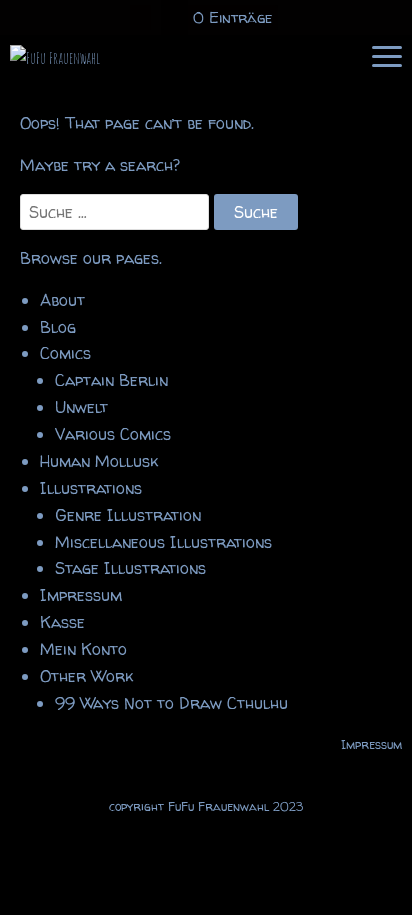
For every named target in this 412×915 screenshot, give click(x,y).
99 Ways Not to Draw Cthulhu (171, 703)
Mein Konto (83, 649)
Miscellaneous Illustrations (163, 542)
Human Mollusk (99, 461)
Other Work (86, 676)
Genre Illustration (128, 515)
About (62, 300)
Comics (65, 353)
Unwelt (81, 407)
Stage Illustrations (130, 568)
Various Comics (113, 434)
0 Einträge (233, 17)
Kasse (62, 622)
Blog (58, 327)
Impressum (81, 595)
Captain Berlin (111, 380)
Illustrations (91, 488)
